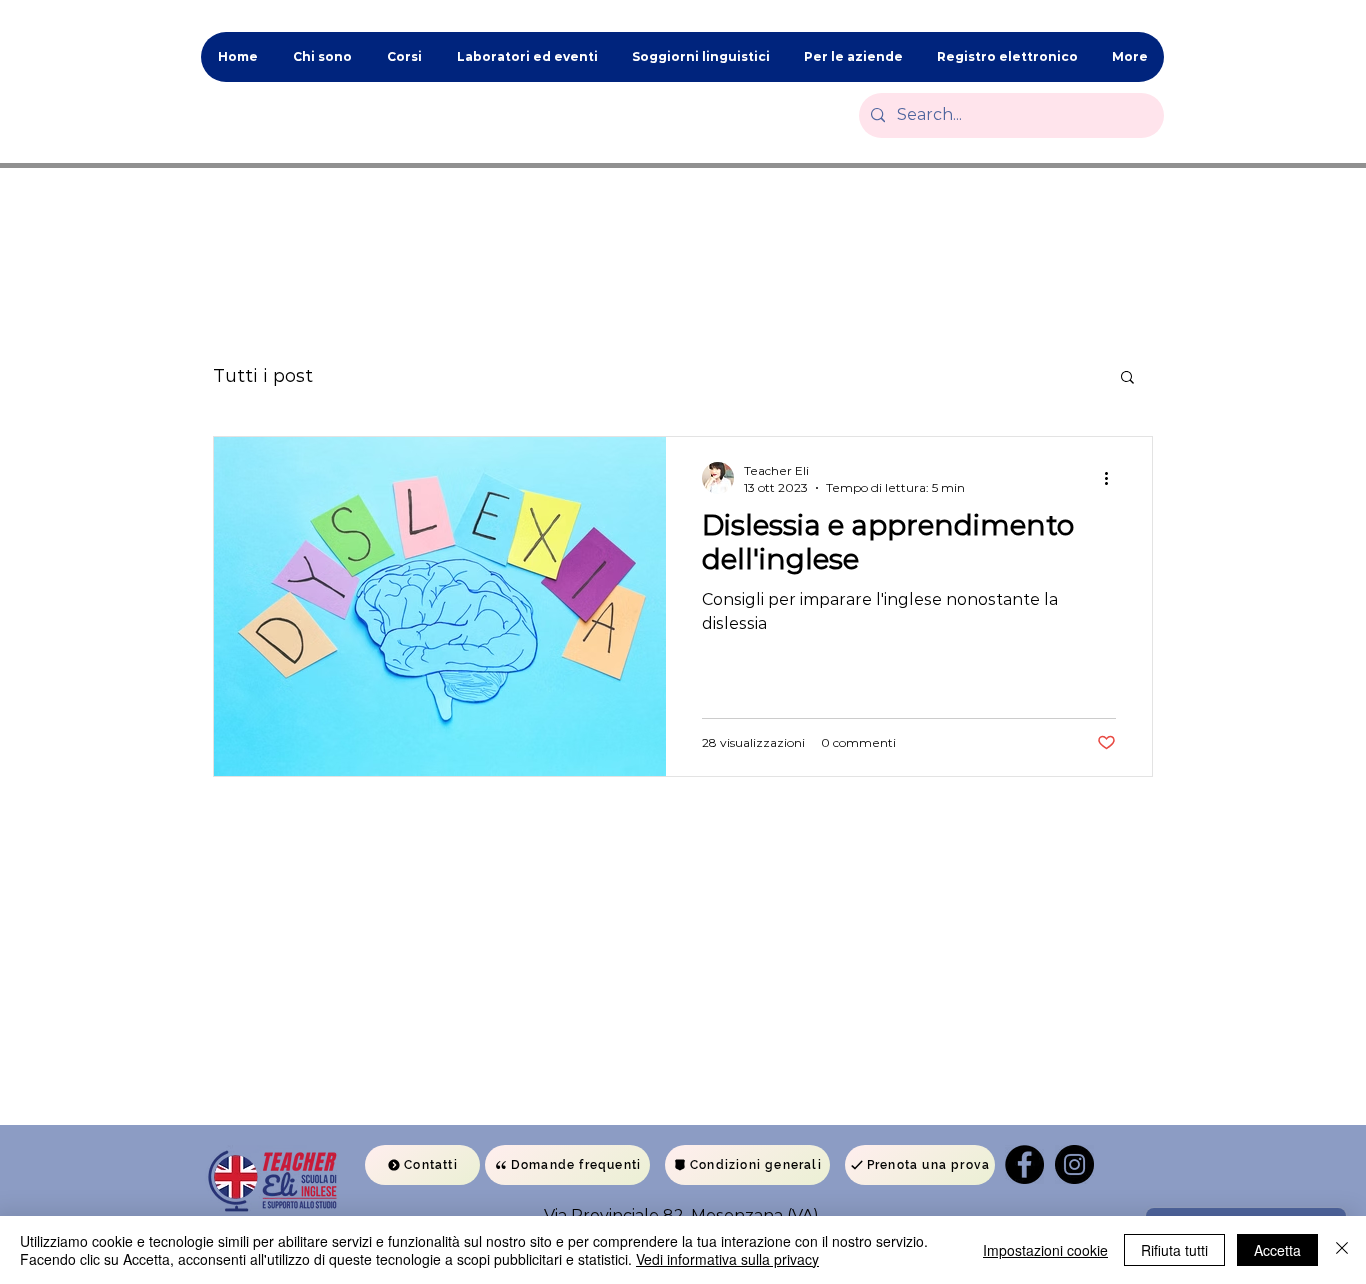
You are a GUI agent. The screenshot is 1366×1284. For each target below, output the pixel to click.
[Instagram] (1074, 1164)
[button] (1127, 378)
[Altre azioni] (1113, 478)
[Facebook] (1024, 1164)
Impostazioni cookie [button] (1045, 1250)
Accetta (1277, 1250)
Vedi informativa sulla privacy (727, 1259)
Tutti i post (263, 376)
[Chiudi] (1342, 1250)
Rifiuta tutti (1174, 1250)
